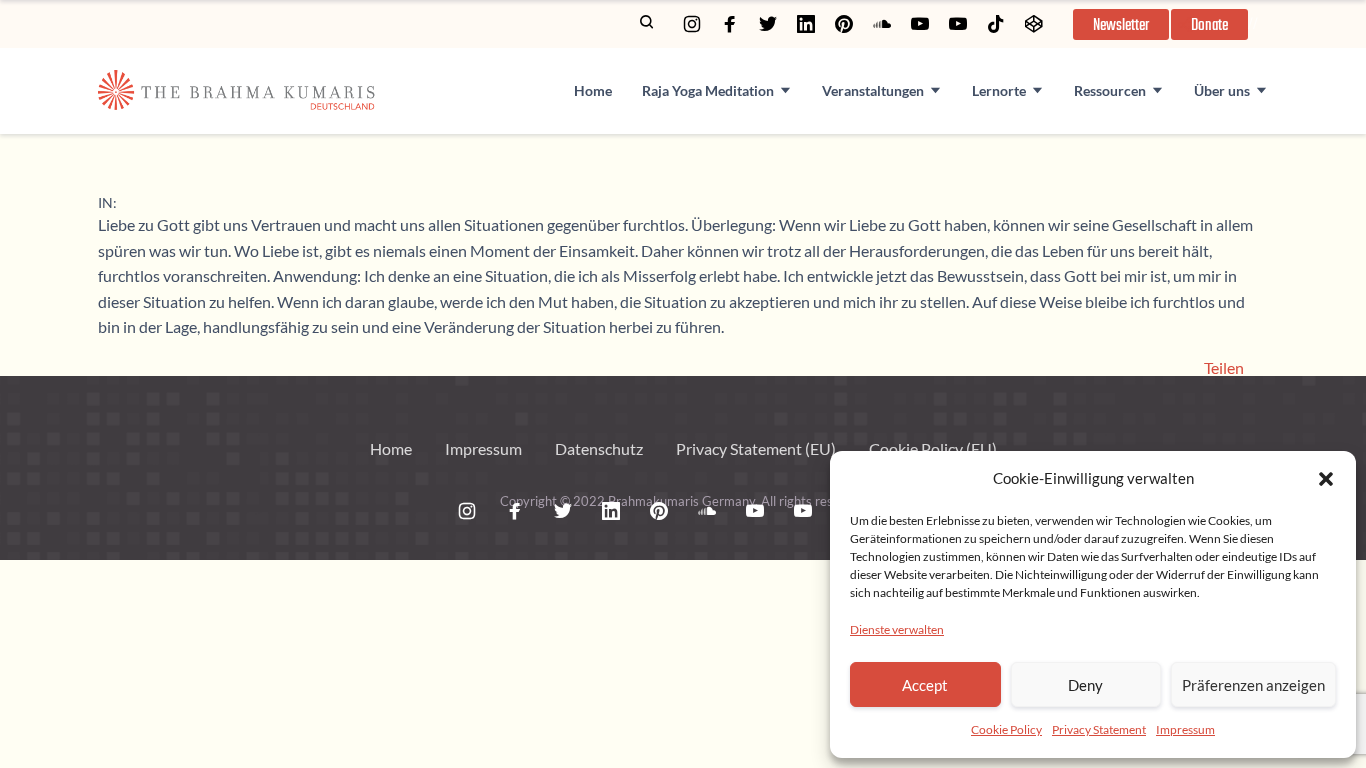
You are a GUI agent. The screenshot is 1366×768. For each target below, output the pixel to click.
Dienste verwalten (897, 629)
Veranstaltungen (873, 90)
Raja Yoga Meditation (708, 90)
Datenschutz (599, 448)
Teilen (1224, 368)
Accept (925, 685)
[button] (1326, 479)
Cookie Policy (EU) (933, 448)
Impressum (1185, 729)
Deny (1085, 685)
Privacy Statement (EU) (756, 448)
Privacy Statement (1099, 729)
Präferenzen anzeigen (1253, 685)
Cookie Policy (1006, 729)
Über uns (1222, 90)
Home (593, 90)
